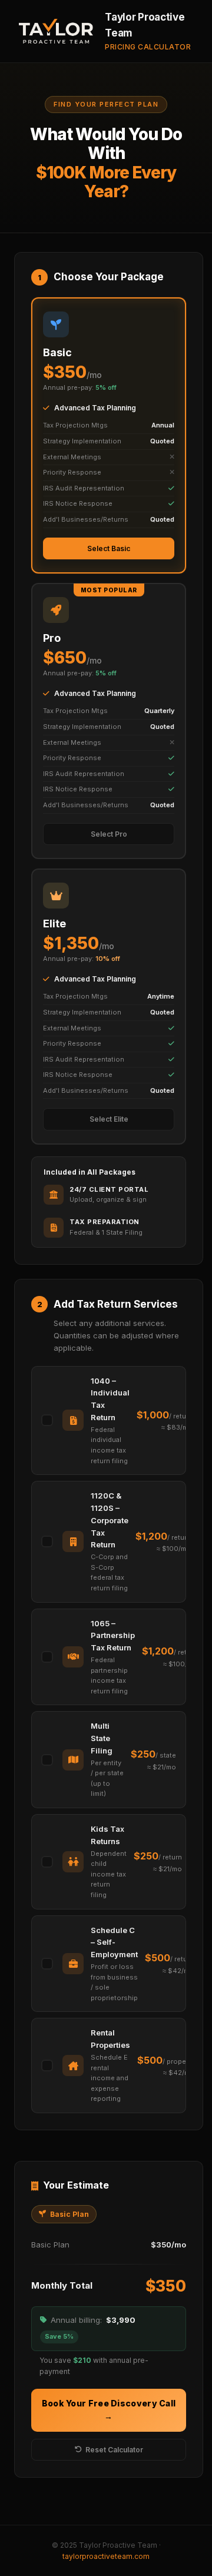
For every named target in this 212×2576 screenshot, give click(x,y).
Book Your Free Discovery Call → (109, 2410)
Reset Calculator (114, 2450)
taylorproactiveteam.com (106, 2556)
